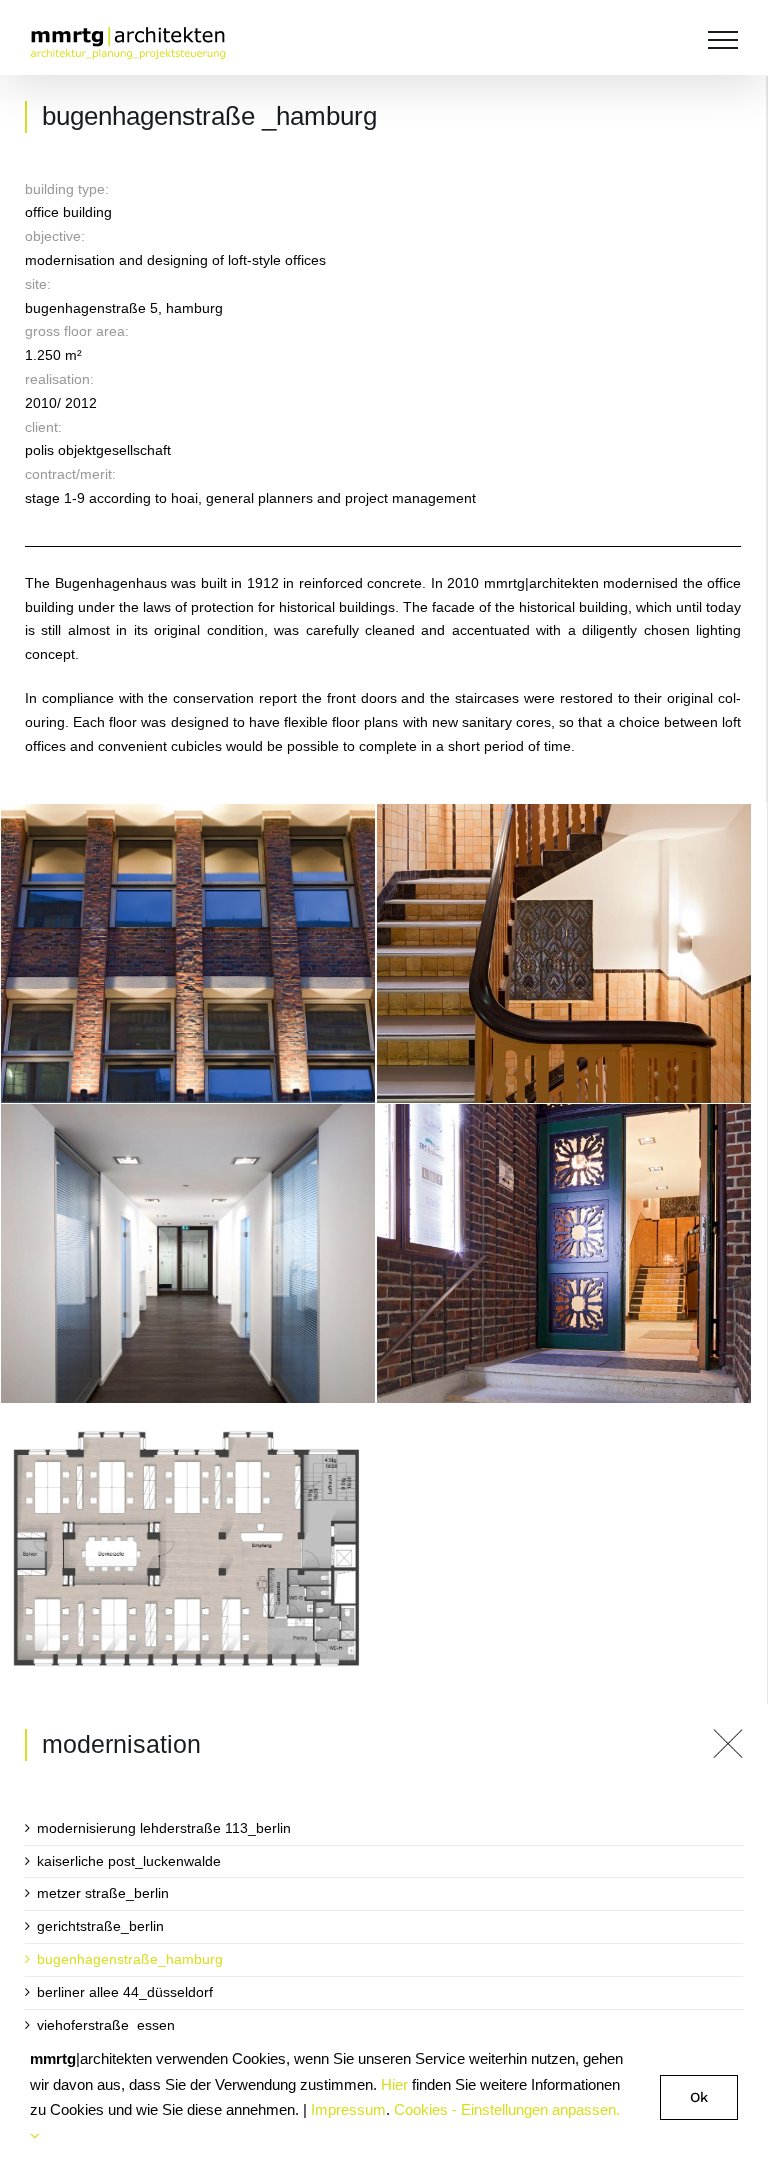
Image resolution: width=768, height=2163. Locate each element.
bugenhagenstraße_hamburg (130, 1959)
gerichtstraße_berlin (100, 1926)
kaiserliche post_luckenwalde (129, 1861)
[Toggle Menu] (723, 40)
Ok (699, 2097)
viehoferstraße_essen (106, 2025)
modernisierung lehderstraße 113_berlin (164, 1828)
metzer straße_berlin (103, 1893)
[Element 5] (728, 1736)
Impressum (348, 2109)
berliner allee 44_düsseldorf (125, 1992)
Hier (394, 2084)
